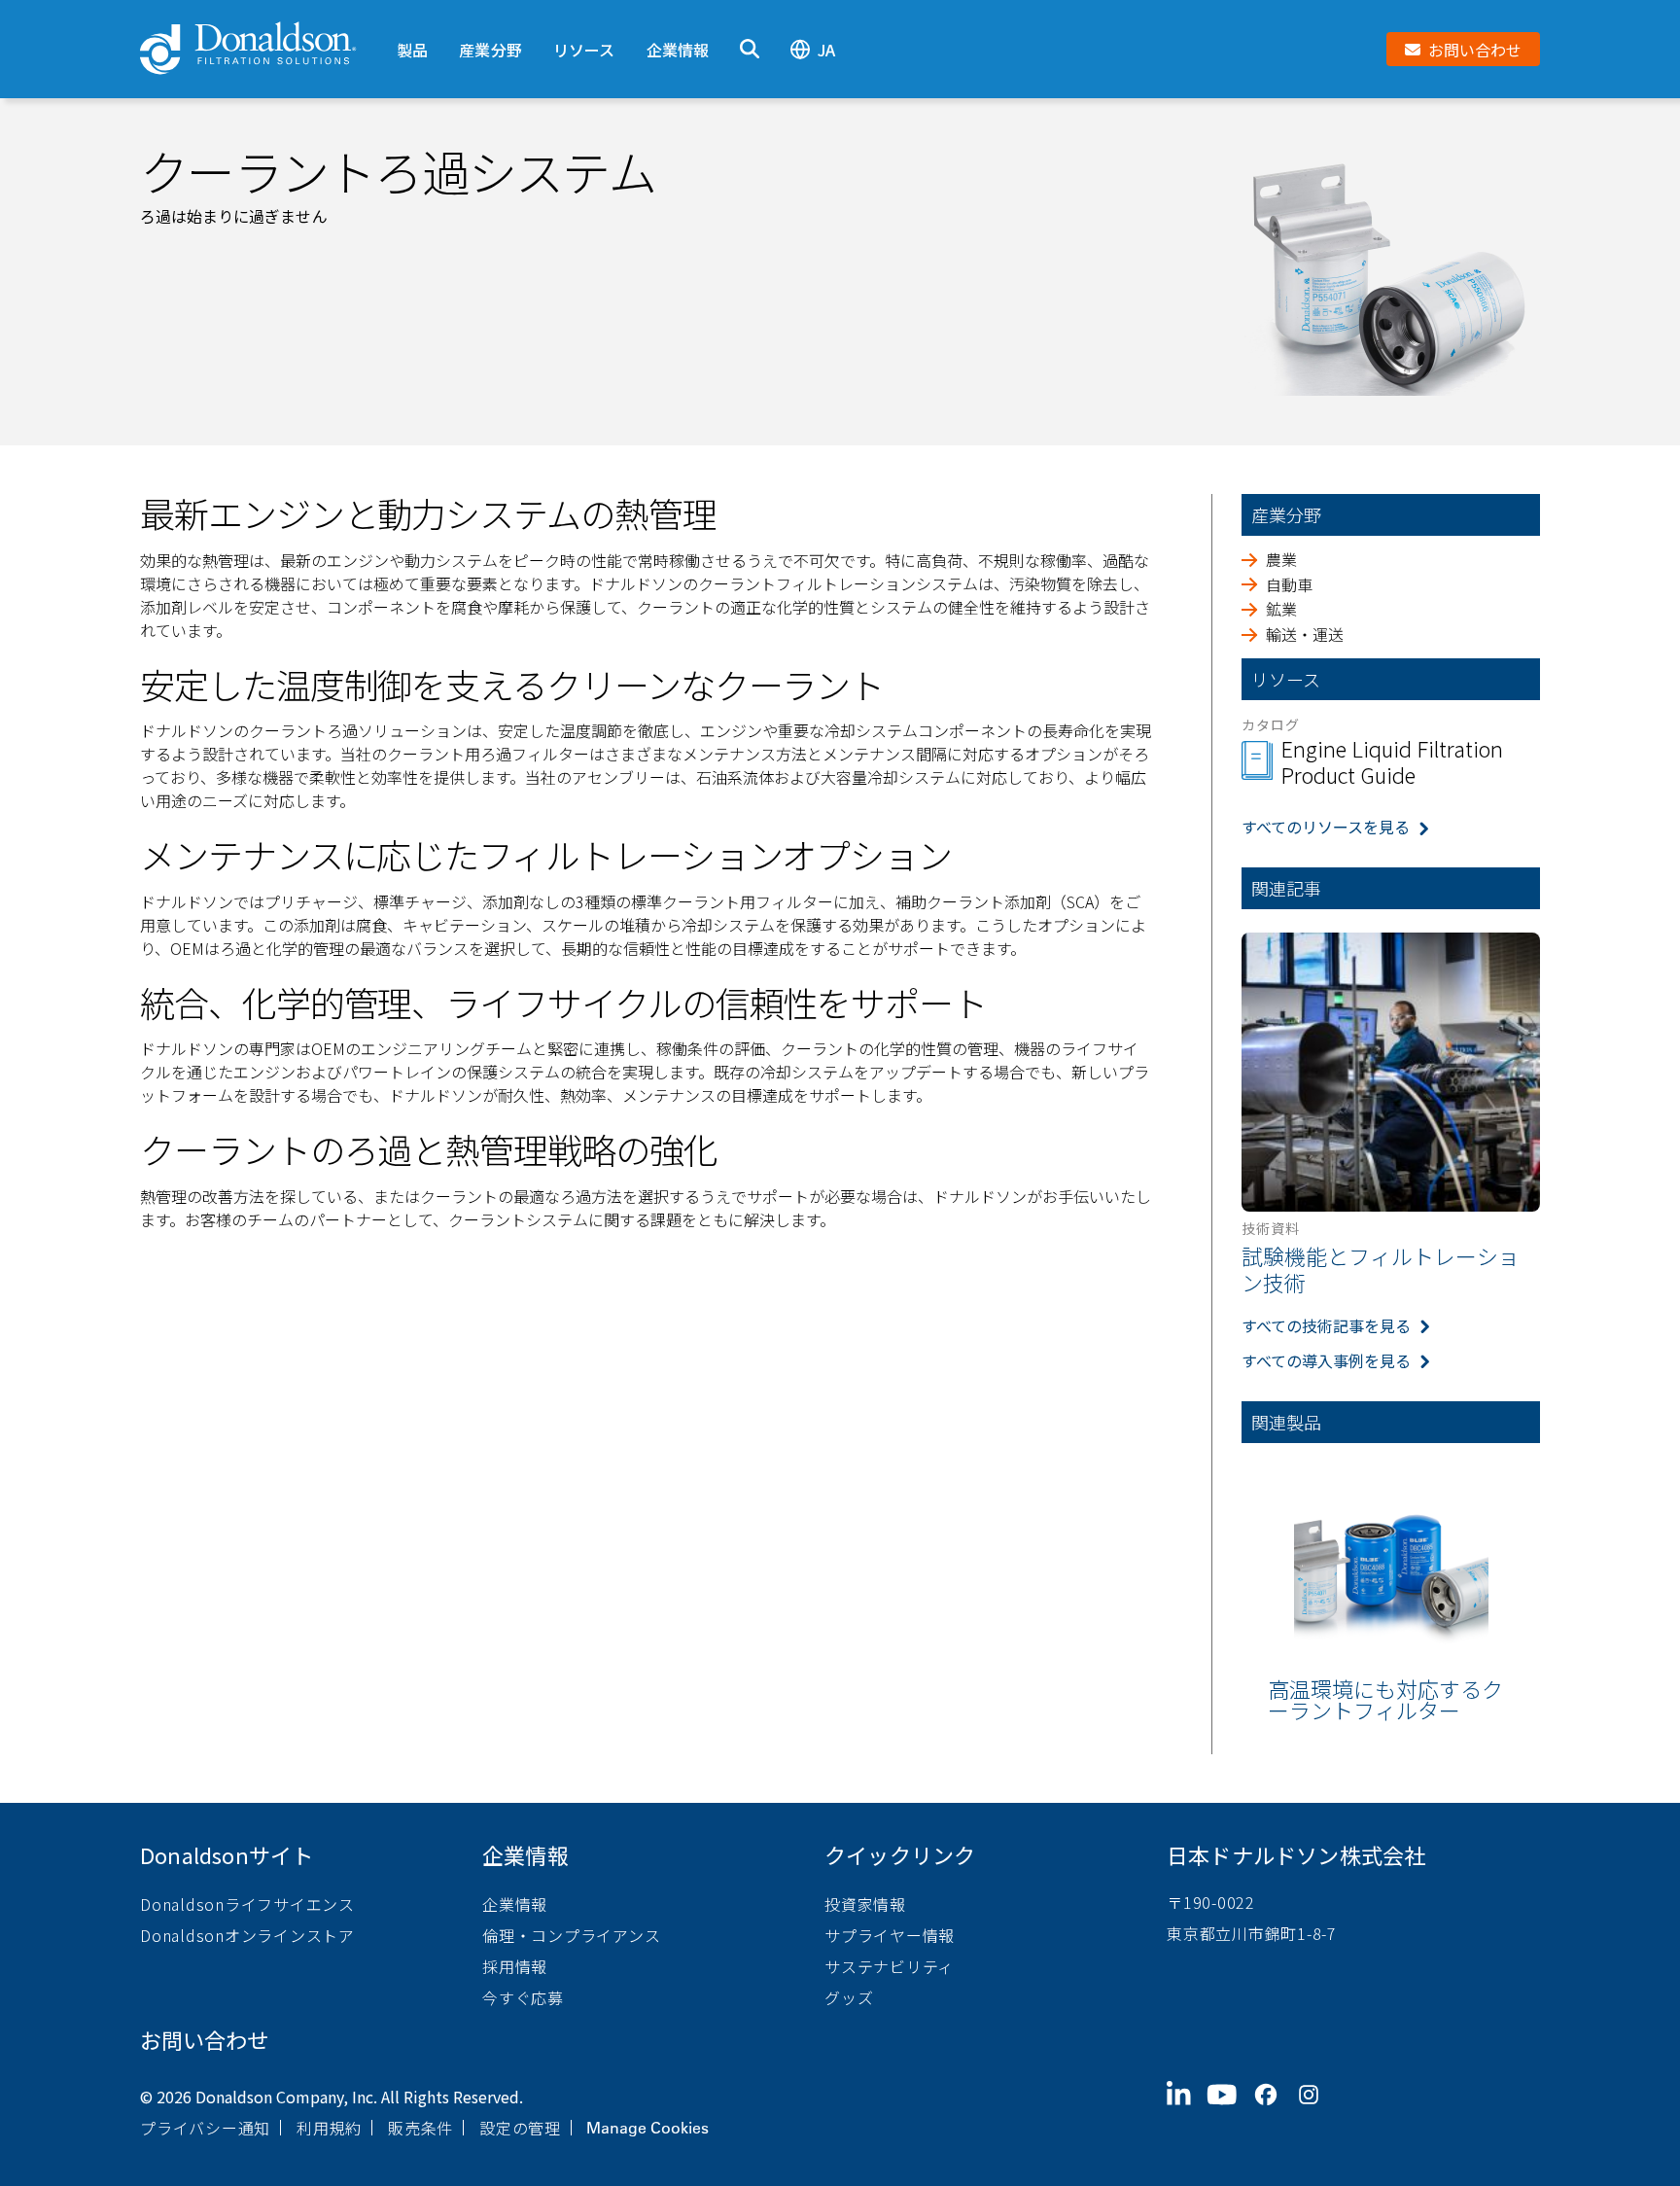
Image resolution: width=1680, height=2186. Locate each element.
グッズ (849, 1997)
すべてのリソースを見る (1326, 827)
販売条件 (420, 2128)
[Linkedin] (1187, 2110)
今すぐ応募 (523, 1997)
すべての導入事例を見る (1326, 1360)
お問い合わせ (204, 2039)
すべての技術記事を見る (1326, 1325)
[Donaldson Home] (261, 49)
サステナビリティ (889, 1966)
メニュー (412, 17)
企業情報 (678, 50)
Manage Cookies (647, 2128)
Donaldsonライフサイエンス (247, 1904)
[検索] (750, 49)
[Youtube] (1230, 2110)
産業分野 (490, 50)
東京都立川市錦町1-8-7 (1252, 1933)
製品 (412, 50)
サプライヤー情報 (890, 1935)
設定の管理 (520, 2128)
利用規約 (329, 2128)
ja (826, 50)
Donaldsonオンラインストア (247, 1935)
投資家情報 (865, 1904)
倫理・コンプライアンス (571, 1935)
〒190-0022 (1211, 1902)
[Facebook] (1274, 2110)
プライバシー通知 (205, 2128)
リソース (584, 50)
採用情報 (515, 1966)
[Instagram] (1316, 2110)
